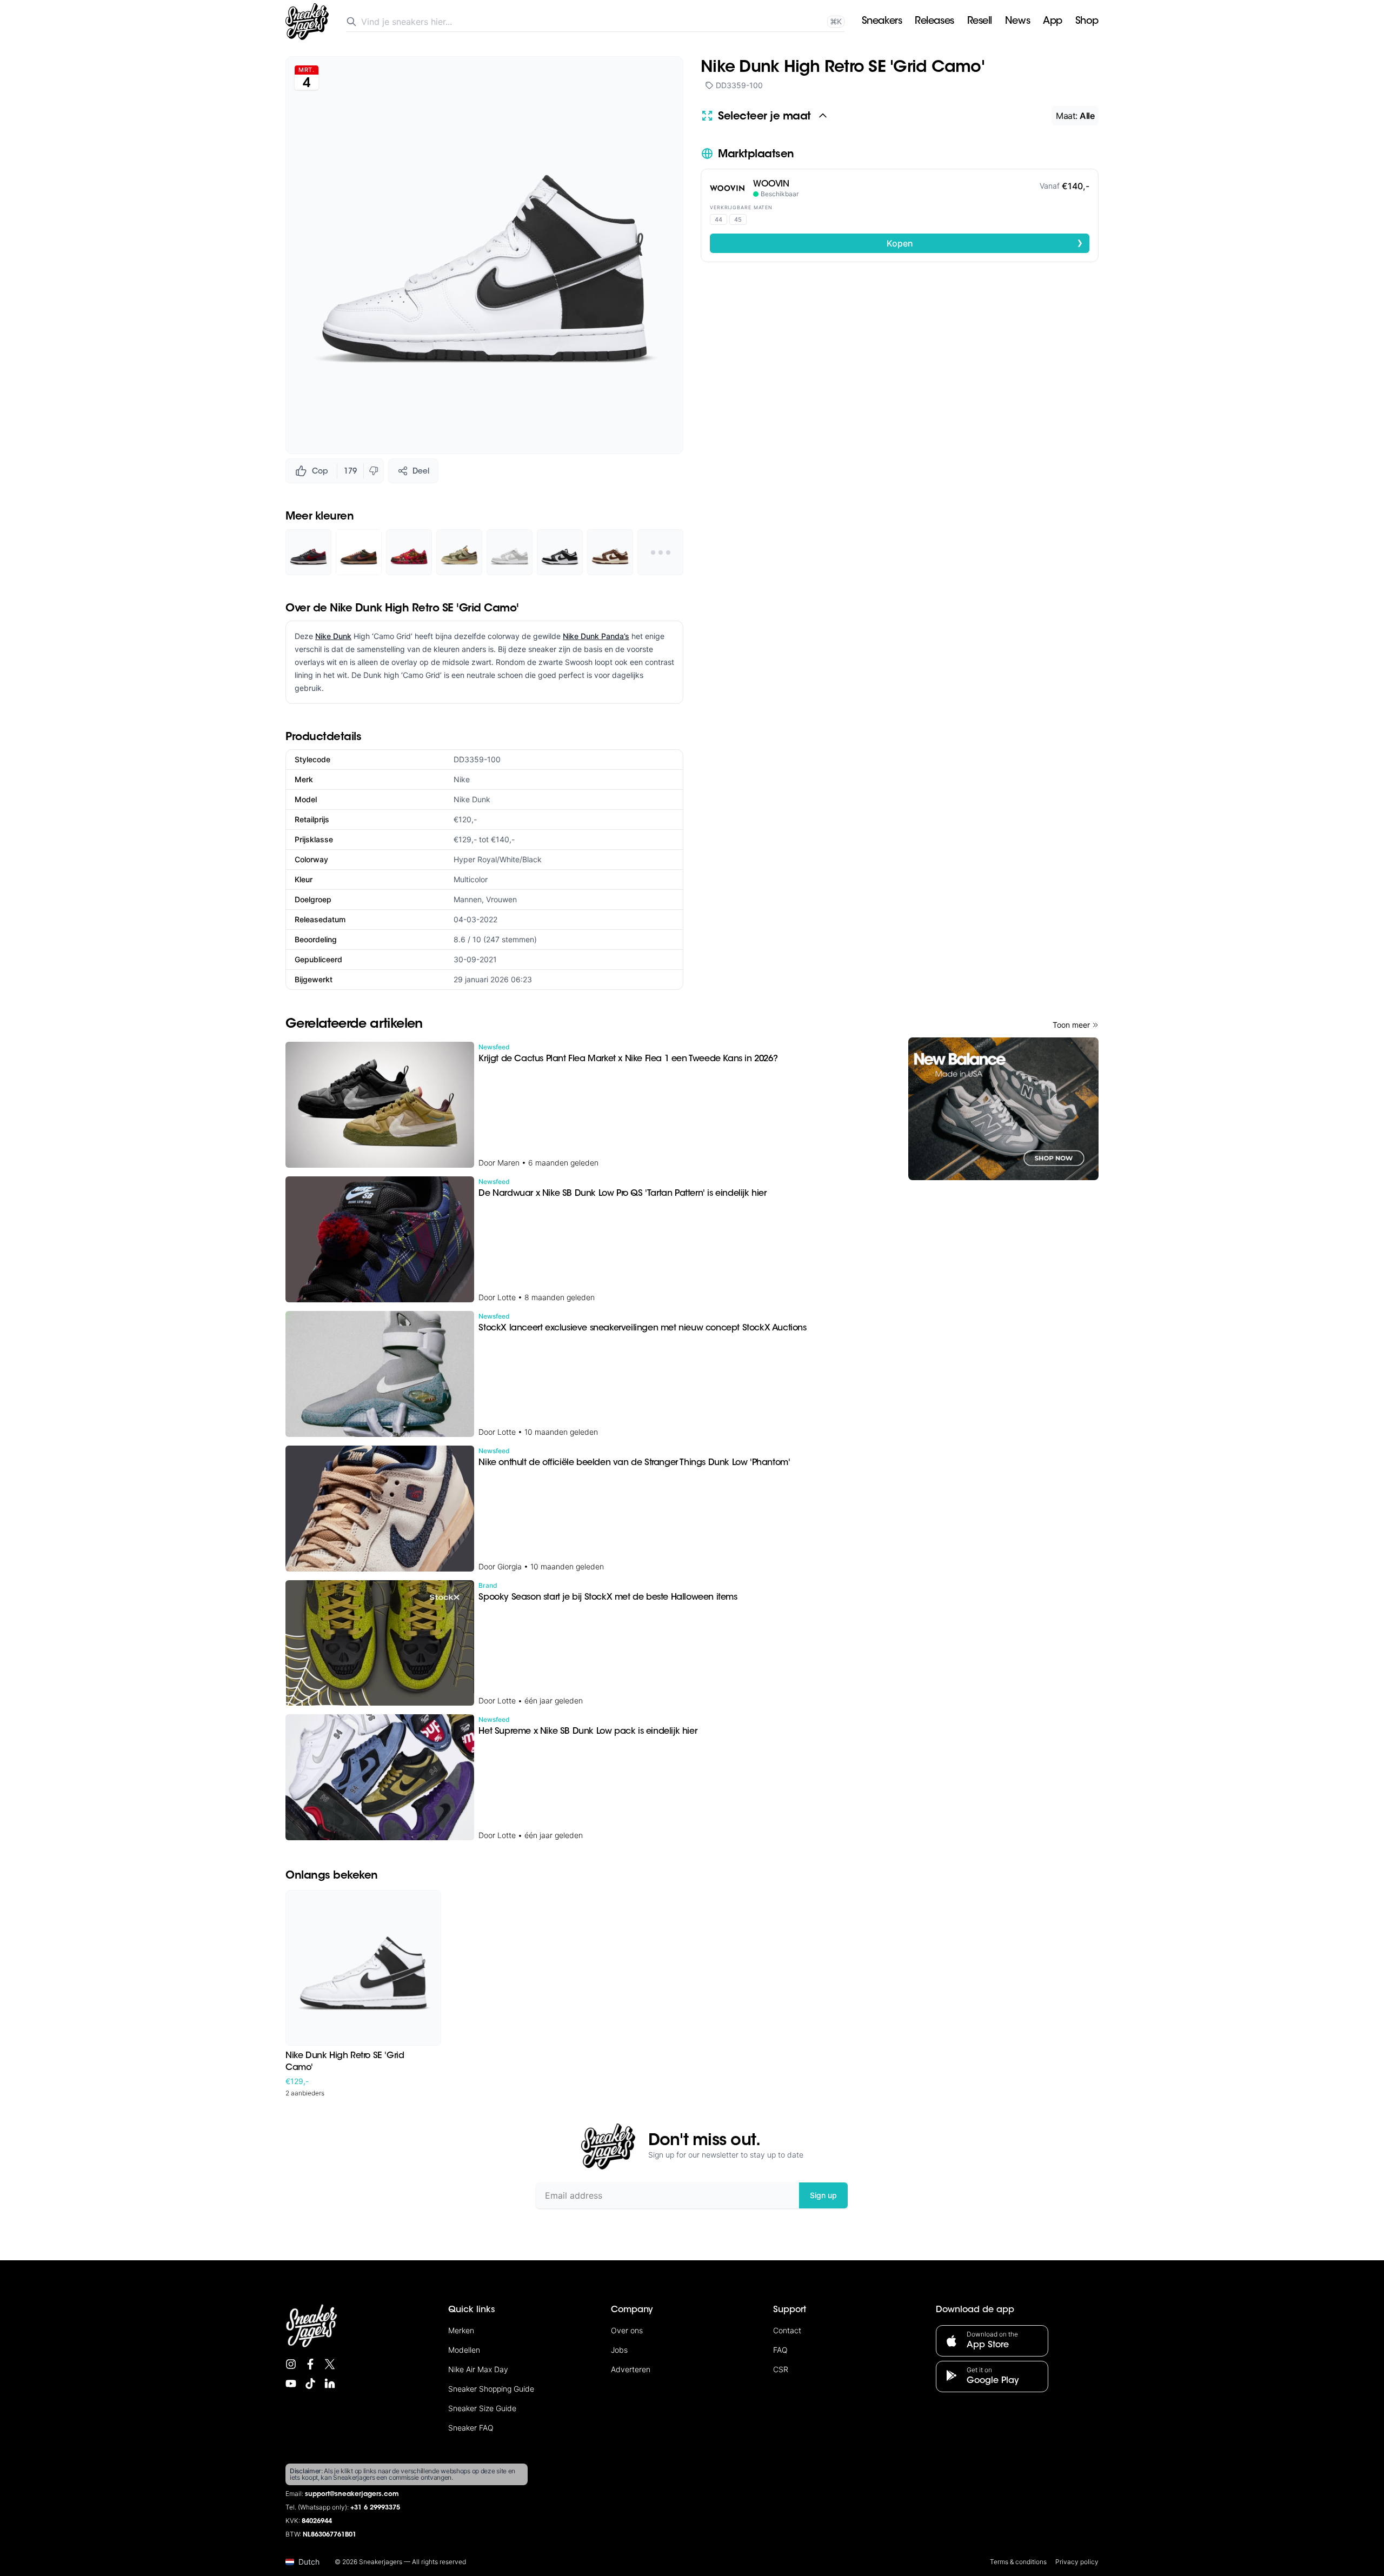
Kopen (985, 243)
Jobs (619, 2350)
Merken (461, 2330)
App (1053, 22)
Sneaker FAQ (471, 2428)
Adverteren (631, 2369)
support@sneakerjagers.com (352, 2494)
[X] (330, 2364)
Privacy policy (1077, 2562)
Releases (934, 22)
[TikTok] (310, 2384)
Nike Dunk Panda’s (596, 636)
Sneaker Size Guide (482, 2408)
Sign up (823, 2195)
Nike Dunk (333, 636)
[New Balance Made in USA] (1003, 1109)
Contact (787, 2330)
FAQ (780, 2350)
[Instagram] (291, 2364)
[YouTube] (291, 2384)
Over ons (627, 2330)
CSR (781, 2369)
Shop (1087, 22)
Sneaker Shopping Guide (491, 2389)
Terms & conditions (1018, 2562)
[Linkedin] (330, 2384)
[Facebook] (310, 2364)
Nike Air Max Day (478, 2369)
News (1017, 22)
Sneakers (882, 22)
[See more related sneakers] (660, 552)
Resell (980, 22)
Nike (462, 779)
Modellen (464, 2350)
